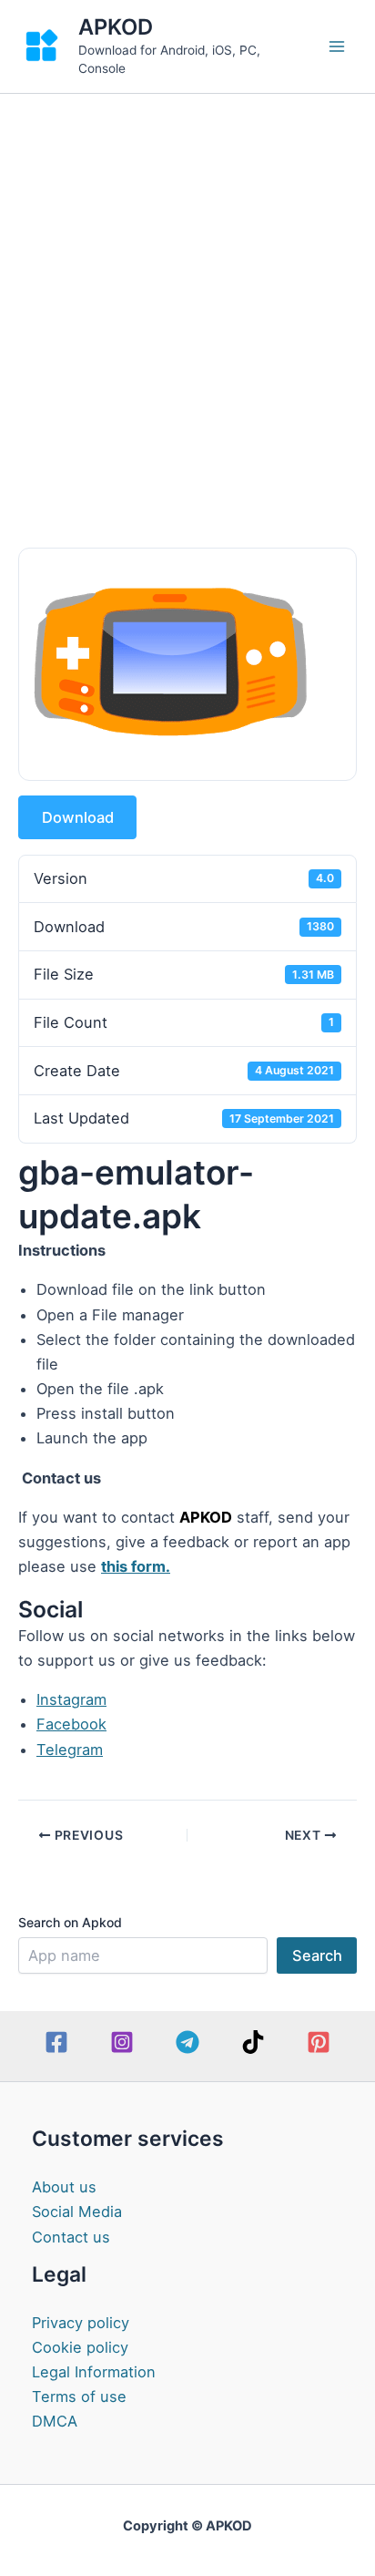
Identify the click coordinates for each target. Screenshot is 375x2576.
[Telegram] (187, 2042)
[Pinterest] (319, 2042)
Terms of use (79, 2396)
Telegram (70, 1750)
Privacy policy (81, 2323)
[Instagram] (122, 2042)
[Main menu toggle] (336, 47)
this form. (136, 1566)
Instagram (71, 1699)
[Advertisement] (187, 291)
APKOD (116, 27)
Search (317, 1955)
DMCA (55, 2421)
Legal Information (94, 2372)
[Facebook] (56, 2042)
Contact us (71, 2237)
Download (78, 817)
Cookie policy (80, 2347)
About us (64, 2187)
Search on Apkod (70, 1922)
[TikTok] (253, 2042)
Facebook (71, 1724)
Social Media (77, 2212)
